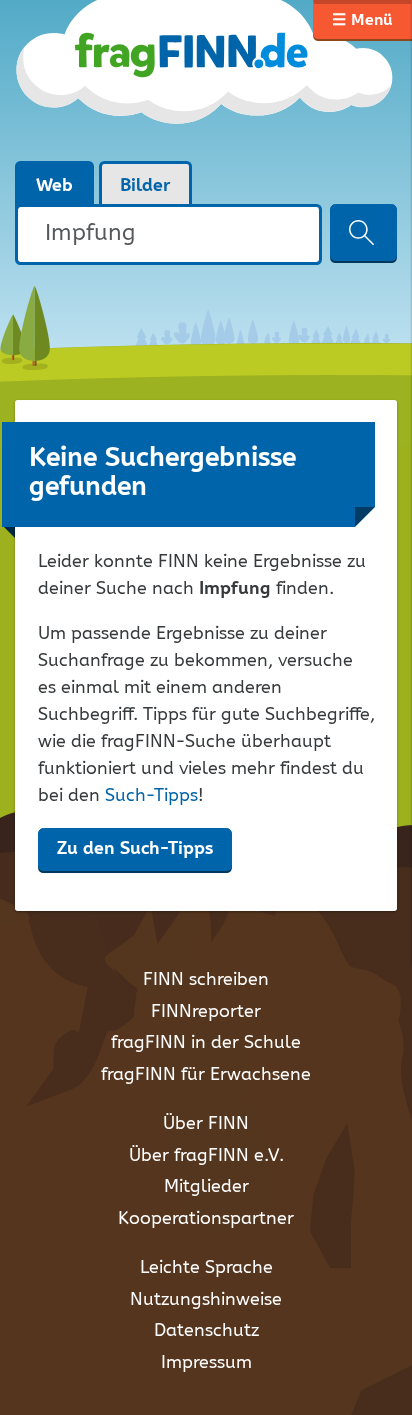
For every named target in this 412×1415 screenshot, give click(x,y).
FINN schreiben (206, 980)
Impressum (206, 1363)
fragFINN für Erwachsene (206, 1075)
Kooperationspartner (206, 1219)
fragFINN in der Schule (206, 1043)
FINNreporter (206, 1012)
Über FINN (206, 1124)
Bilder (145, 186)
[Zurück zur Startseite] (206, 80)
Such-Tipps (151, 796)
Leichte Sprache (206, 1268)
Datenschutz (206, 1331)
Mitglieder (206, 1187)
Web (54, 186)
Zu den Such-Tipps (135, 849)
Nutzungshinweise (206, 1300)
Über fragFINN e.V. (206, 1156)
